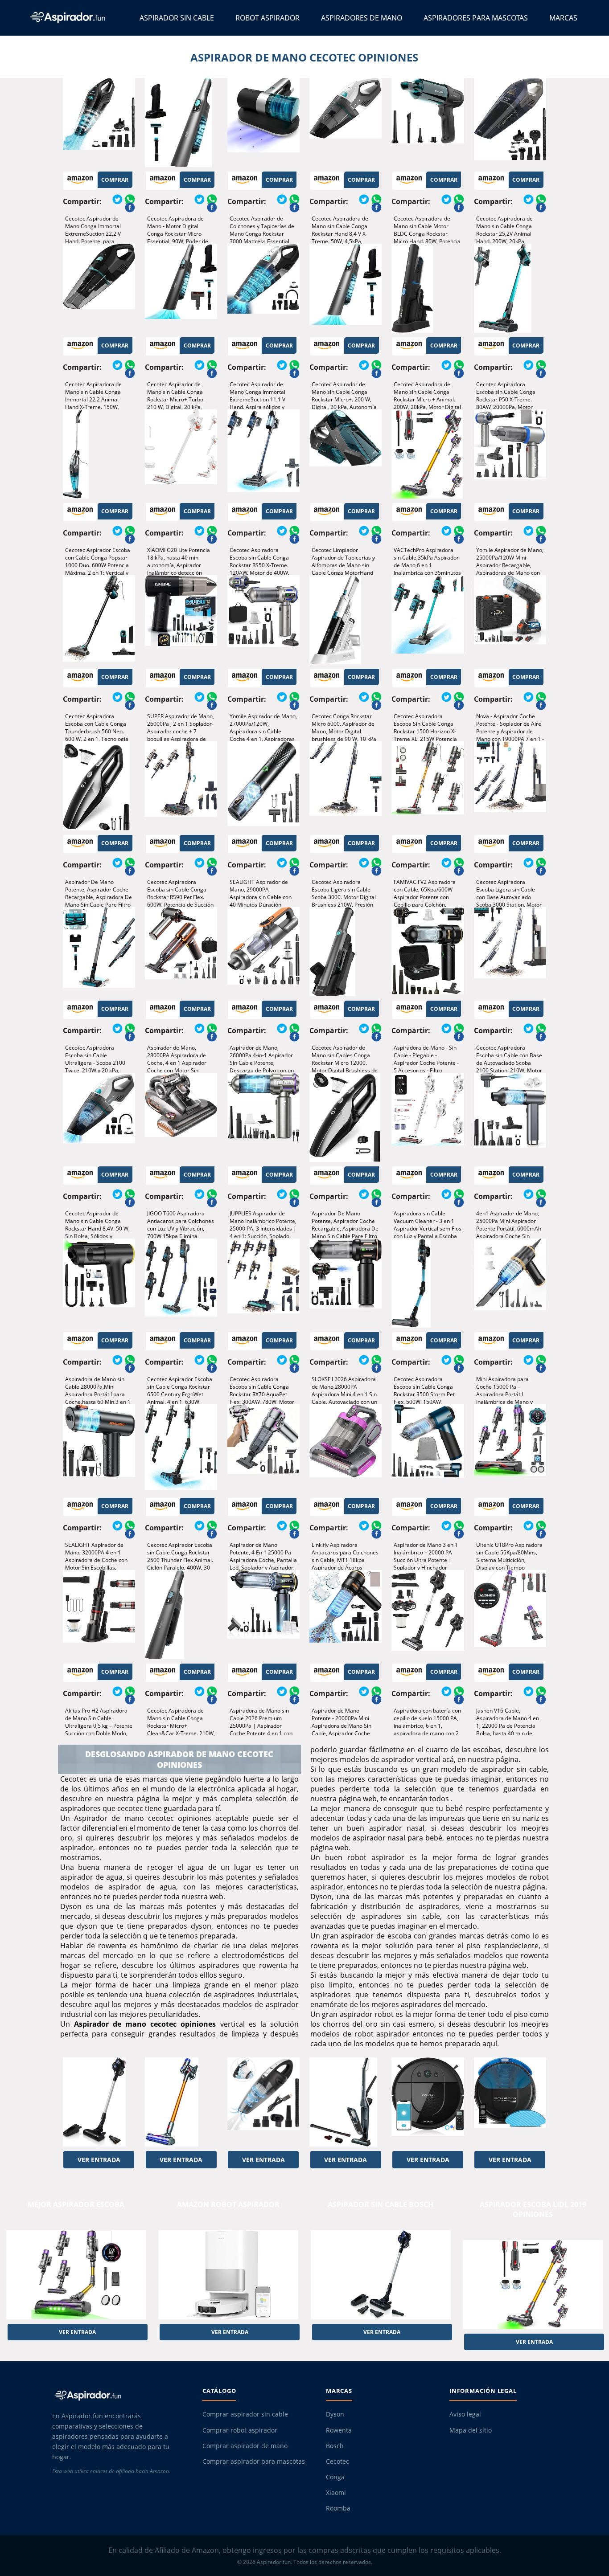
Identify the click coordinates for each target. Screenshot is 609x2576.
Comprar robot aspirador (240, 2430)
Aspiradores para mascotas (476, 18)
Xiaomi (336, 2493)
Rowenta (339, 2430)
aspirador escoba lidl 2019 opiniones (533, 2209)
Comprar (115, 180)
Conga (335, 2477)
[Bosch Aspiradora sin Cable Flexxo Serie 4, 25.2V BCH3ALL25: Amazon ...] (346, 2102)
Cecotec (337, 2462)
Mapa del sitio (471, 2430)
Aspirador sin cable (177, 18)
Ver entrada (99, 2160)
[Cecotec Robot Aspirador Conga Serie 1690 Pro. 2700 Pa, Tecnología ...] (428, 2102)
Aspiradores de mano (362, 18)
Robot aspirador (267, 18)
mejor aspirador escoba (76, 2204)
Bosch (335, 2446)
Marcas (563, 18)
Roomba (338, 2508)
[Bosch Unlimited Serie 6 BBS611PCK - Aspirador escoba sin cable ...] (99, 2102)
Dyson (335, 2414)
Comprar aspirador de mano (245, 2446)
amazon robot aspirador (228, 2204)
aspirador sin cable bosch (381, 2204)
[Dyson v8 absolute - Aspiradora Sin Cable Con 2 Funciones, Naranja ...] (181, 2102)
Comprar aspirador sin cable (245, 2414)
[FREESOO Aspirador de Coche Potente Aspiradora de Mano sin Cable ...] (263, 2102)
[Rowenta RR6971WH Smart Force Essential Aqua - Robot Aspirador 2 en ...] (510, 2102)
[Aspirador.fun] (119, 2395)
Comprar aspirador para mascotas (254, 2462)
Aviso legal (465, 2414)
